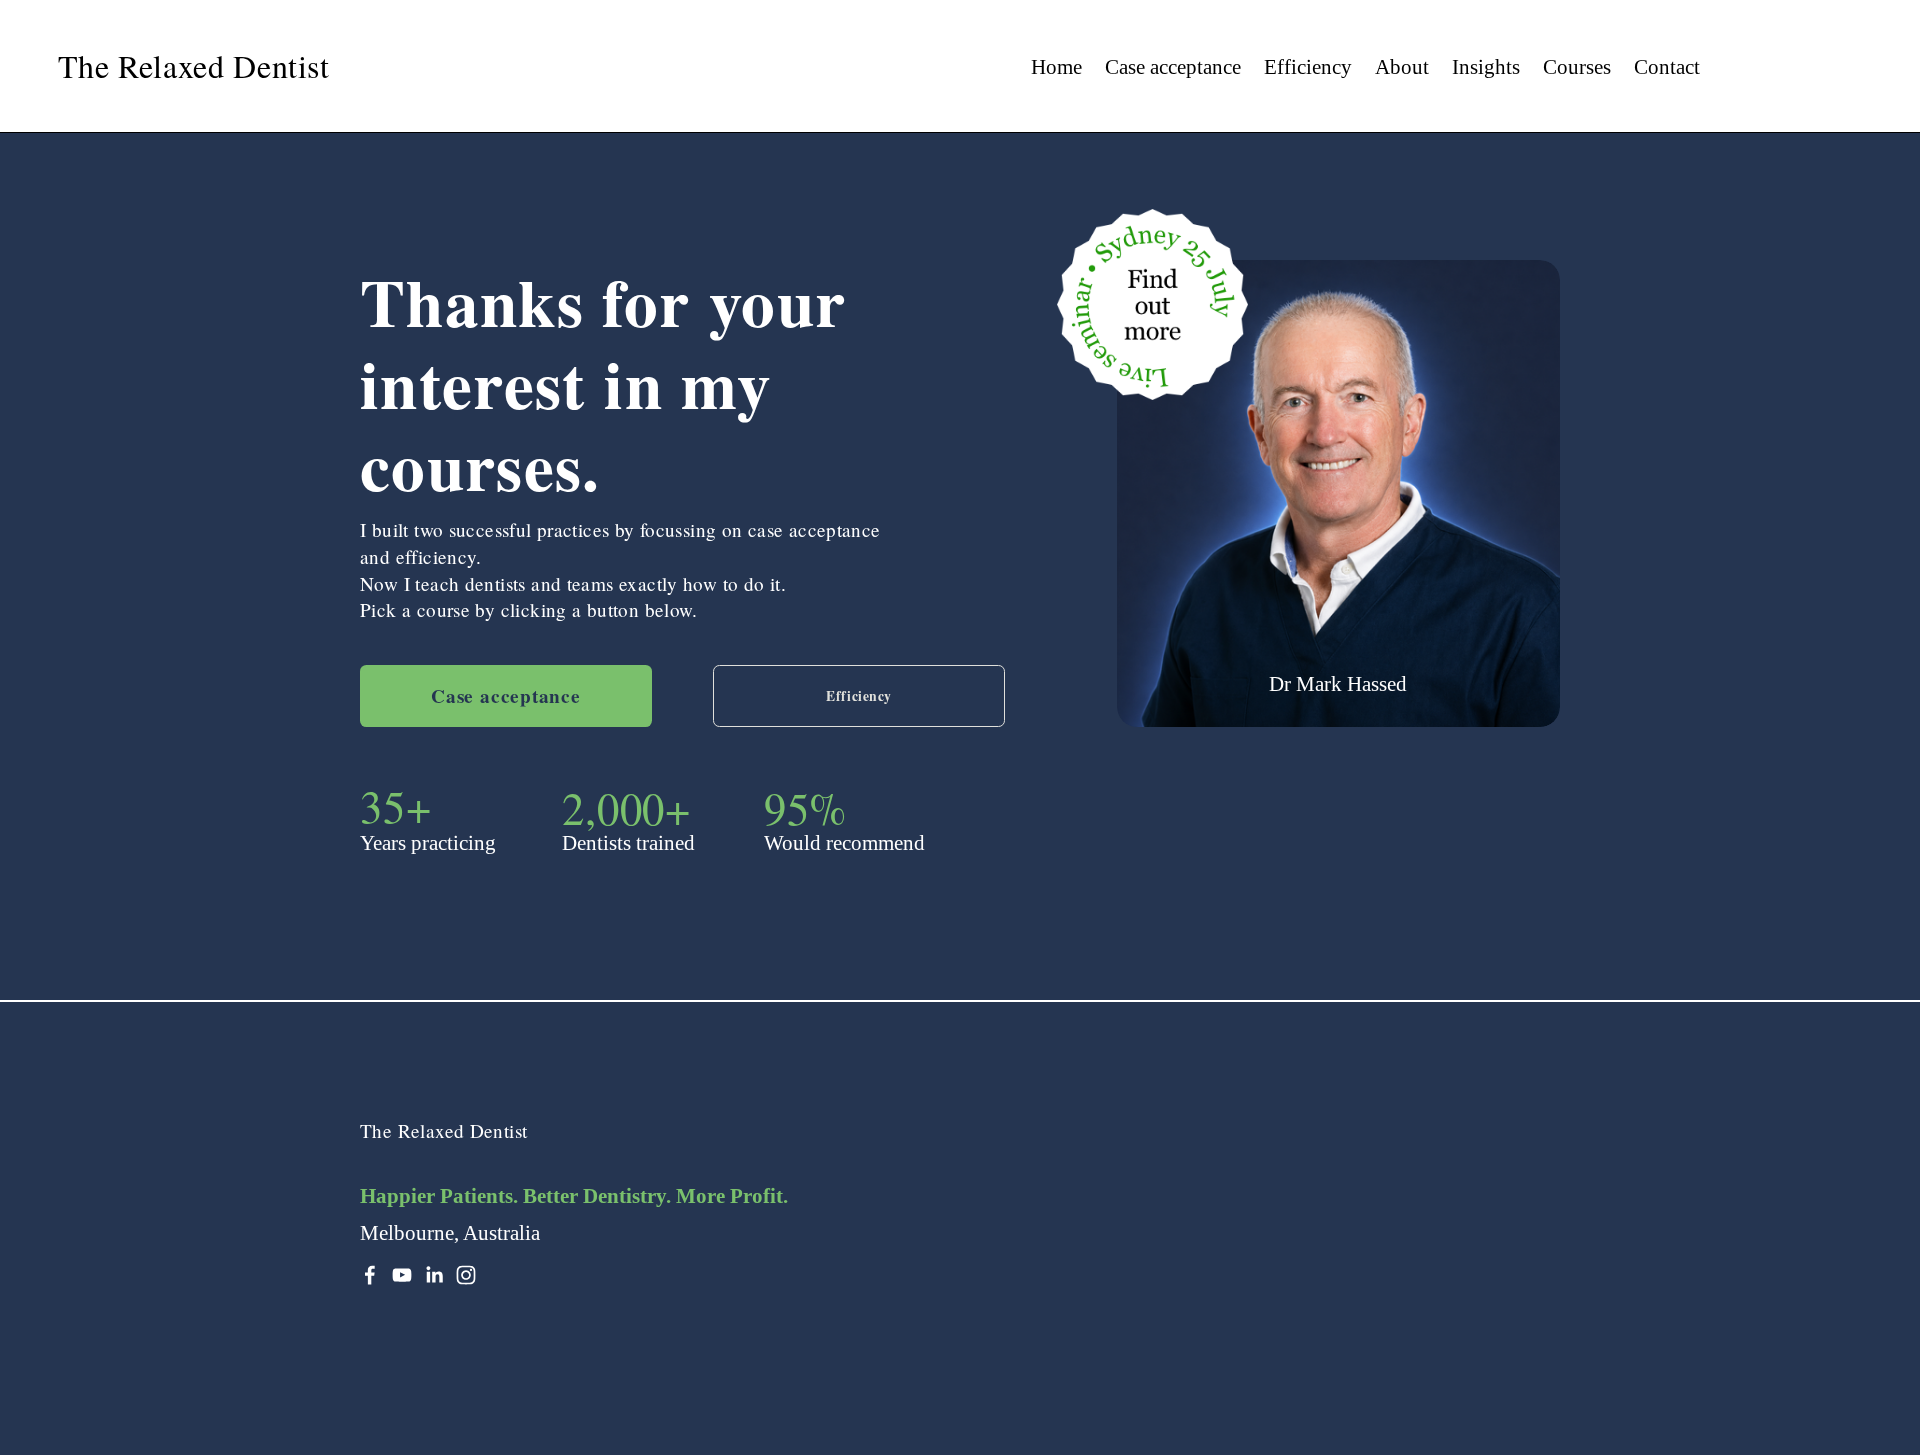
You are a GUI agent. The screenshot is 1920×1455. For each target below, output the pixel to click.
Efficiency (1308, 66)
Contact (1667, 66)
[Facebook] (370, 1275)
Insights (1486, 66)
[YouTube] (402, 1275)
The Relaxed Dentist (194, 65)
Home (1056, 66)
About (1402, 66)
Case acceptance (1173, 66)
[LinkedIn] (434, 1275)
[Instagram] (466, 1275)
